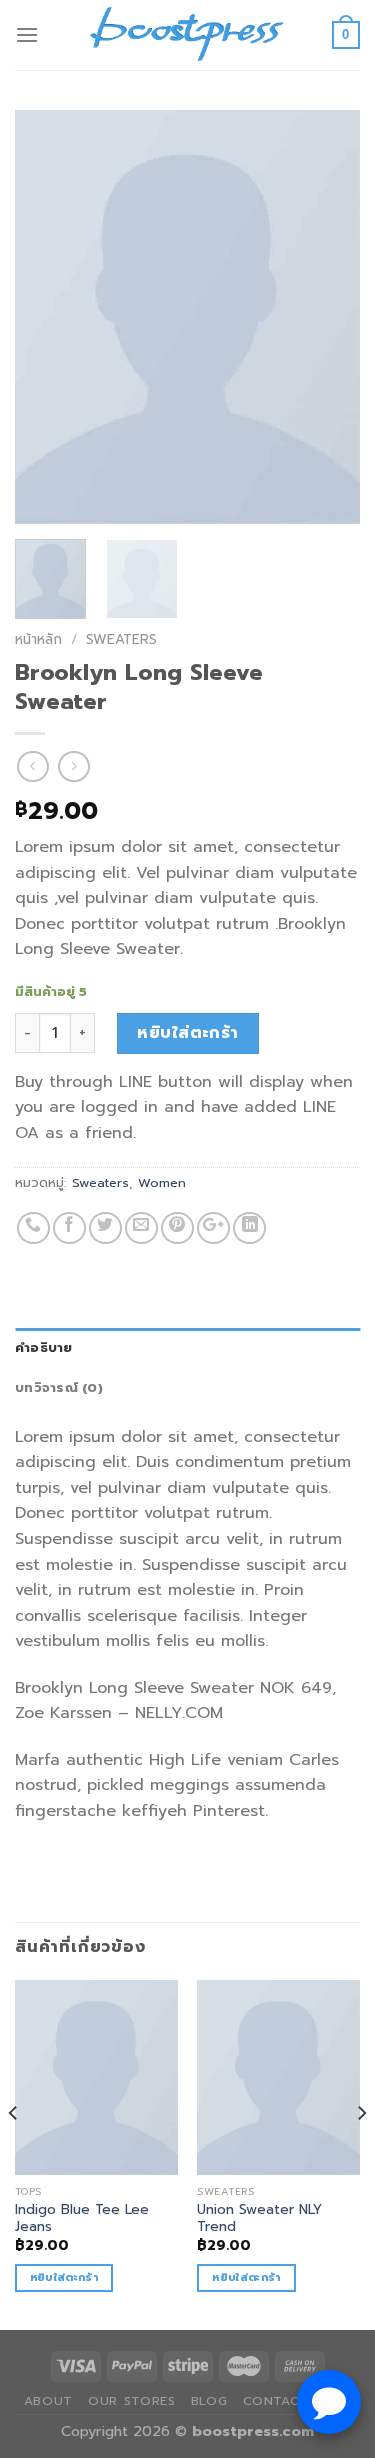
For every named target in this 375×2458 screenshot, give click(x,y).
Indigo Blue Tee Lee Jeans (82, 2218)
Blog (209, 2401)
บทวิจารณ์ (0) (59, 1387)
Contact (276, 2401)
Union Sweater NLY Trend (259, 2218)
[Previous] (47, 317)
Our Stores (131, 2401)
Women (162, 1182)
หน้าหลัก (38, 639)
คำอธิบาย (44, 1347)
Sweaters (121, 639)
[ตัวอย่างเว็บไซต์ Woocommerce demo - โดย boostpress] (188, 34)
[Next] (328, 317)
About (48, 2401)
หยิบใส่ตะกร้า (188, 1033)
